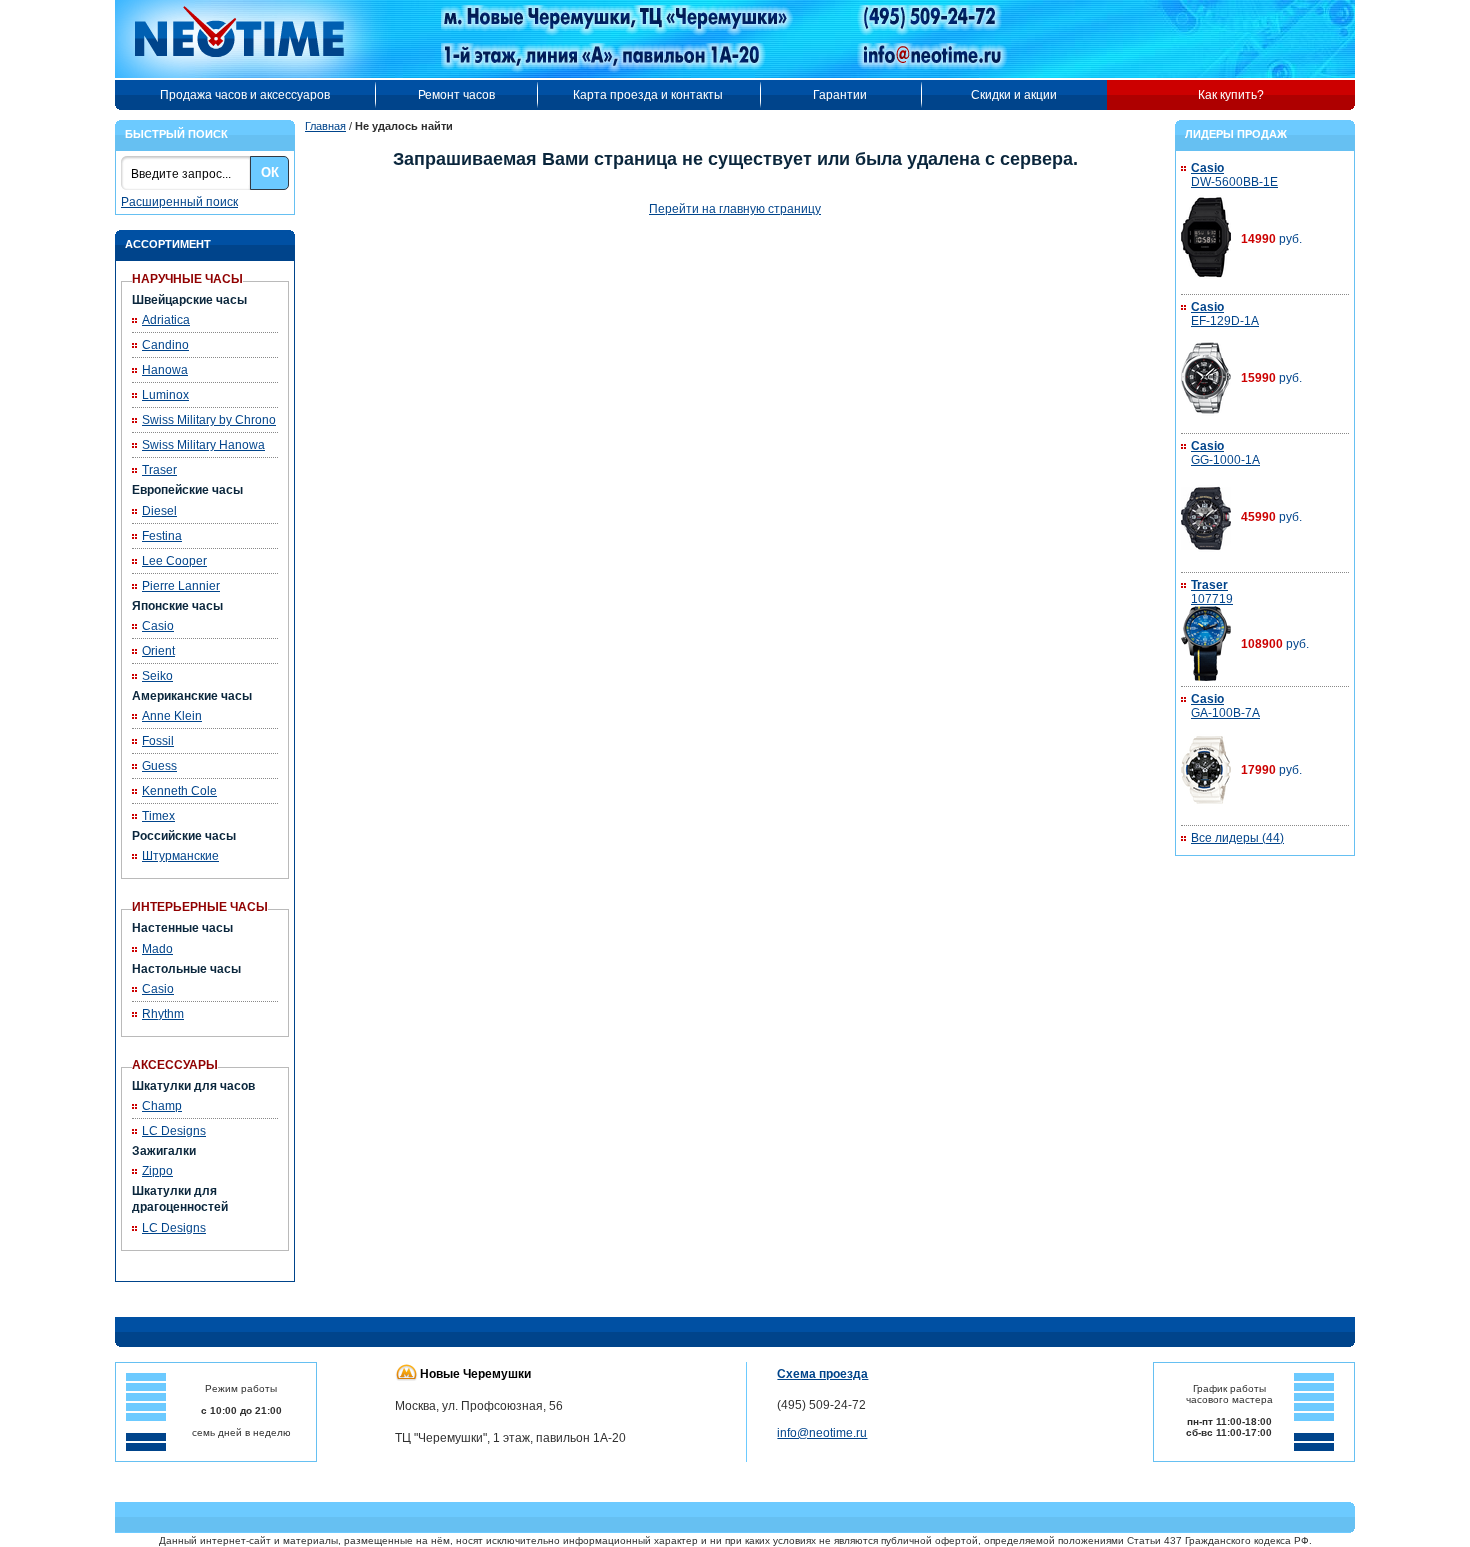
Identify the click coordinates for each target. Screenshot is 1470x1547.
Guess (159, 766)
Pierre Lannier (181, 586)
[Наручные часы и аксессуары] (253, 39)
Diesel (159, 511)
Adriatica (166, 320)
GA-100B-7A (1225, 706)
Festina (162, 536)
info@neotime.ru (822, 1433)
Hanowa (165, 370)
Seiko (157, 676)
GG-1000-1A (1225, 453)
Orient (158, 651)
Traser (159, 470)
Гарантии (840, 95)
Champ (162, 1106)
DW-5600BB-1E (1234, 175)
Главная (325, 126)
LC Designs (174, 1131)
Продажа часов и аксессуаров (245, 95)
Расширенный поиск (179, 202)
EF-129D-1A (1225, 314)
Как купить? (1231, 95)
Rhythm (163, 1014)
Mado (157, 949)
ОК (270, 172)
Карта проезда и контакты (648, 95)
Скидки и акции (1014, 95)
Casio (158, 626)
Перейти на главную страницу (735, 209)
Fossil (158, 741)
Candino (165, 345)
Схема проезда (822, 1374)
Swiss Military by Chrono (209, 420)
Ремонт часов (456, 95)
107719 (1212, 592)
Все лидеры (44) (1237, 838)
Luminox (165, 395)
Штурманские (180, 856)
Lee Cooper (174, 561)
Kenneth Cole (179, 791)
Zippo (157, 1171)
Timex (158, 816)
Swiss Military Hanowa (203, 445)
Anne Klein (172, 716)
